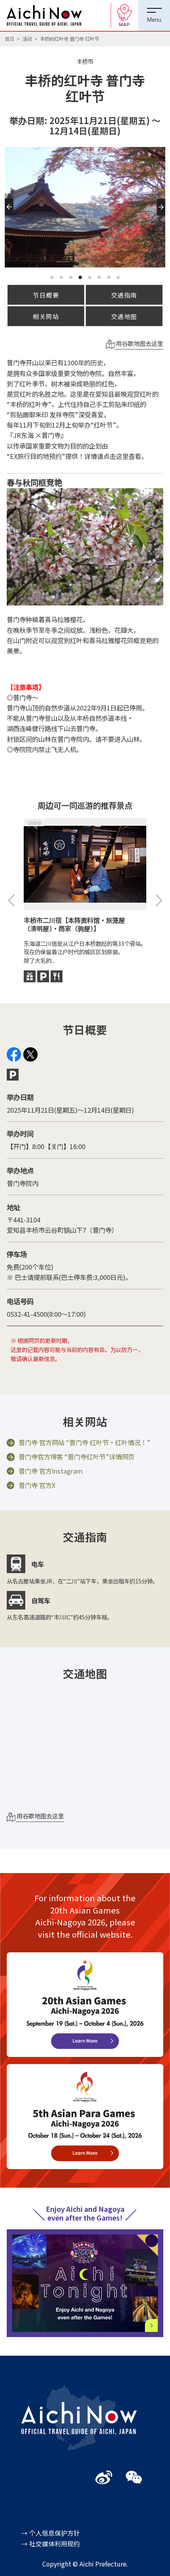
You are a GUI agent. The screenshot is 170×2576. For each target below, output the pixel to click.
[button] (10, 216)
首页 (9, 39)
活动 (27, 39)
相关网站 (46, 316)
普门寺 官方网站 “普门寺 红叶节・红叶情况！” (84, 1443)
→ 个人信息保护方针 (51, 2533)
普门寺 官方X (37, 1486)
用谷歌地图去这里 (139, 343)
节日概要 (46, 295)
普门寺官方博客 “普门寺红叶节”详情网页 (76, 1457)
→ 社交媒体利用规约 (51, 2544)
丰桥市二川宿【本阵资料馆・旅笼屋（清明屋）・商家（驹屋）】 (74, 924)
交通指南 (124, 295)
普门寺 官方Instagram (51, 1471)
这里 (122, 456)
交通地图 (124, 316)
